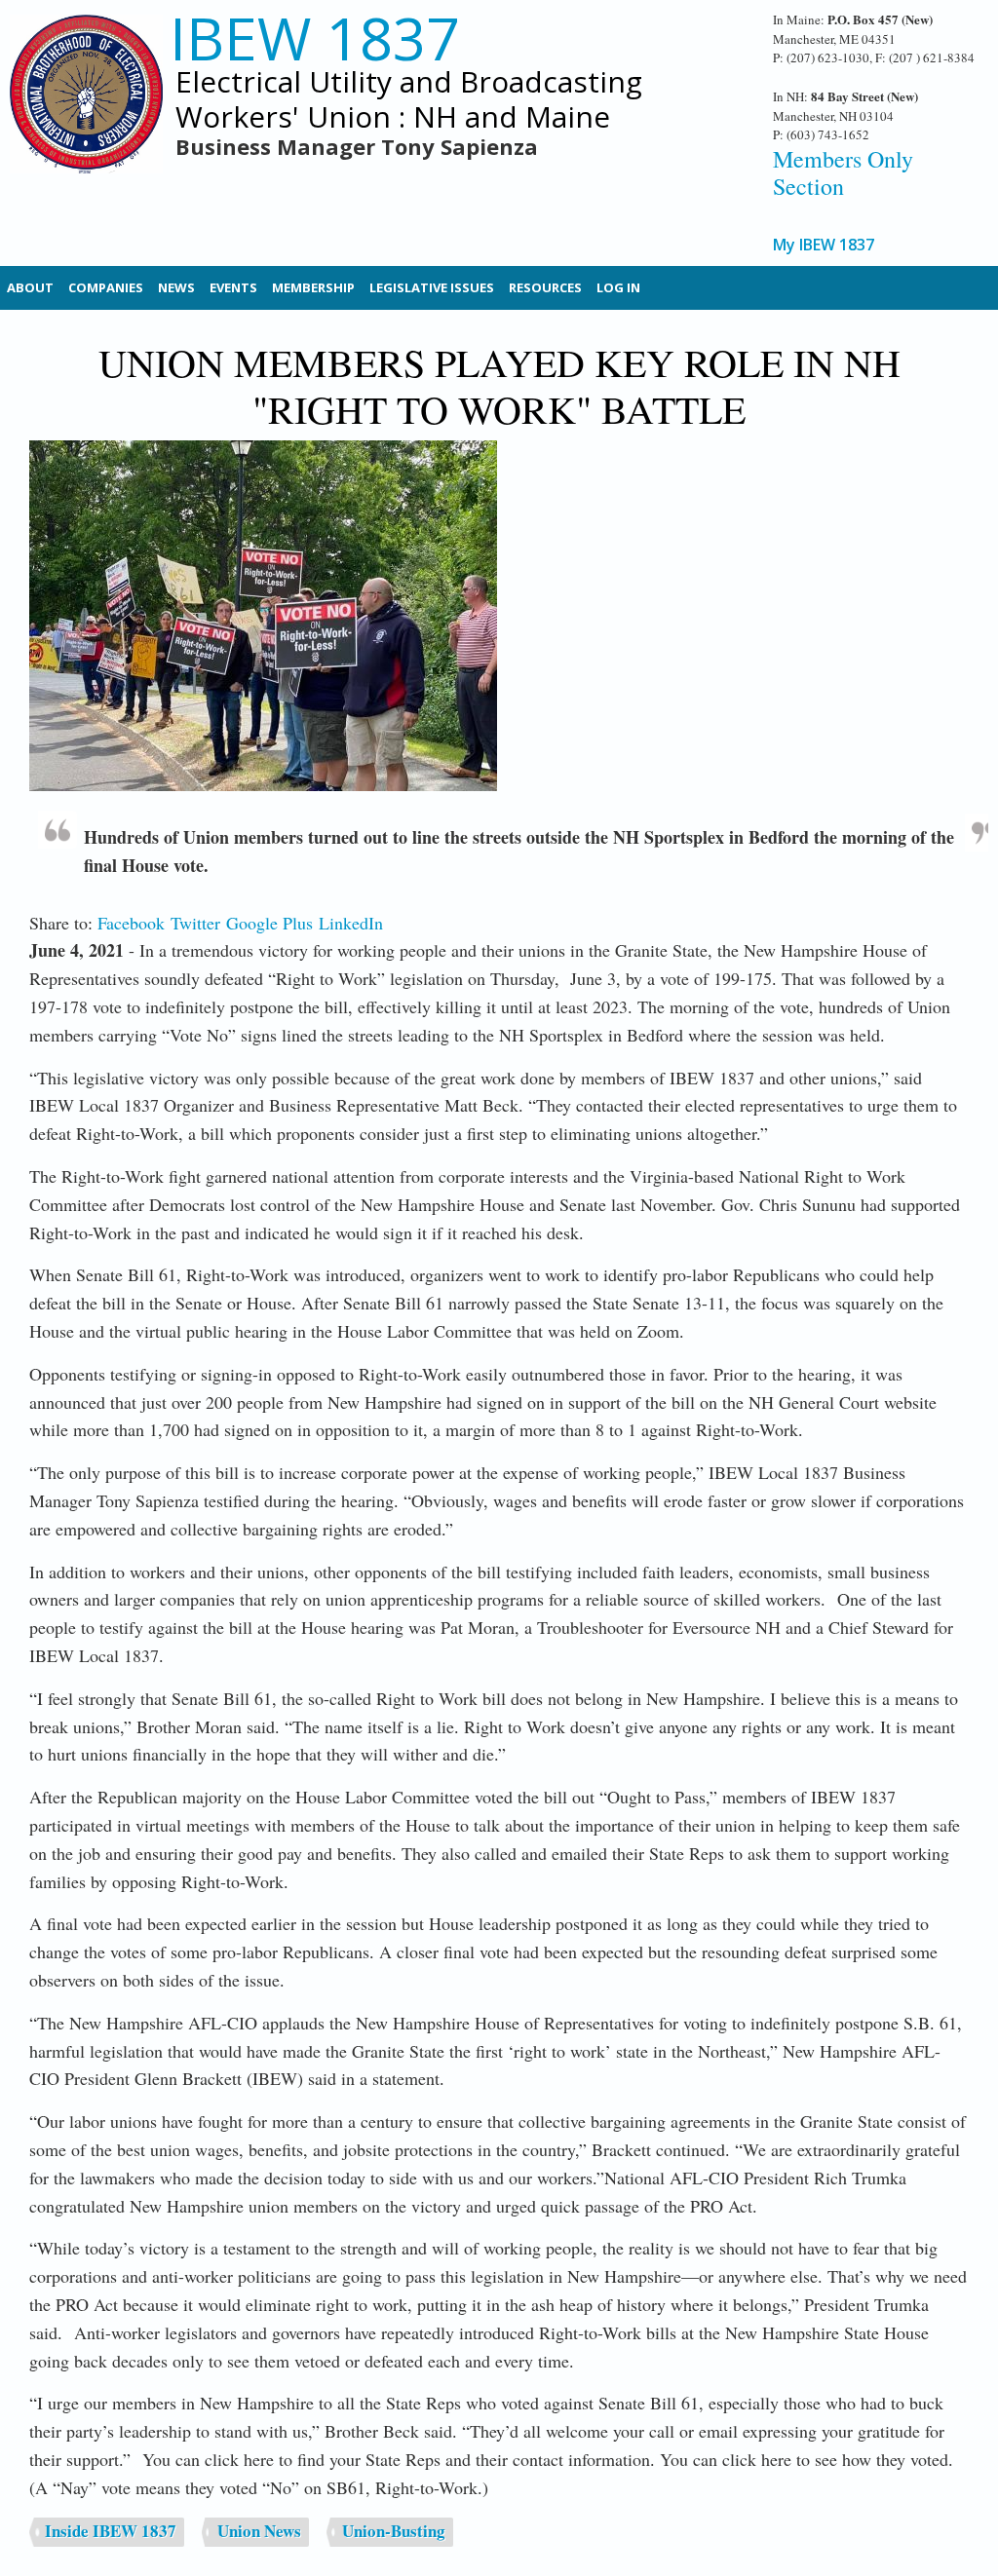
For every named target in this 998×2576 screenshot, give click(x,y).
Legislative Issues (432, 287)
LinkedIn (351, 923)
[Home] (86, 107)
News (176, 287)
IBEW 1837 (314, 38)
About (30, 287)
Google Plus (269, 923)
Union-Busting (394, 2531)
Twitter (195, 923)
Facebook (131, 923)
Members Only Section (843, 173)
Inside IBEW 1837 (111, 2531)
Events (233, 287)
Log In (618, 287)
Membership (313, 287)
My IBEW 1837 (824, 245)
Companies (106, 287)
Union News (259, 2531)
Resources (545, 287)
